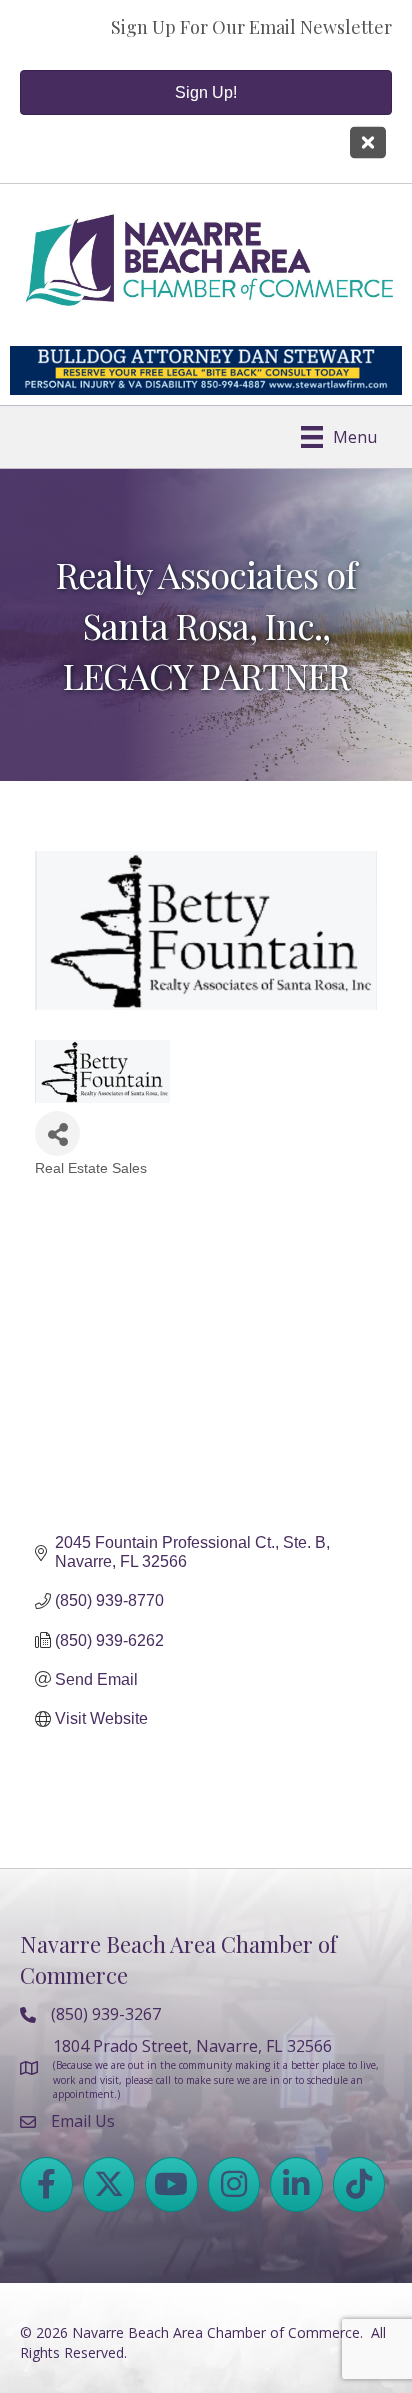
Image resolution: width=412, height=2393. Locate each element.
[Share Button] (57, 1133)
